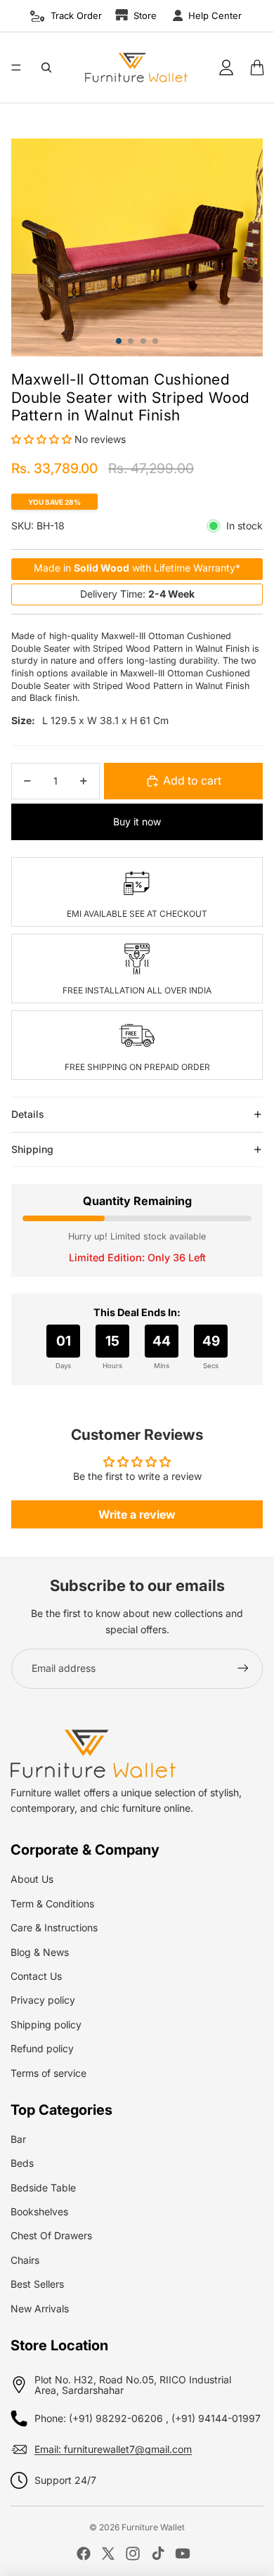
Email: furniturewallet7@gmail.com (113, 2449)
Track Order (76, 15)
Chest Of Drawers (51, 2235)
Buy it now (137, 822)
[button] (43, 439)
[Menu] (16, 67)
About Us (32, 1879)
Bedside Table (43, 2188)
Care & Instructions (54, 1927)
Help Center (215, 15)
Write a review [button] (137, 1514)
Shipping (32, 1149)
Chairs (25, 2260)
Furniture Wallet (153, 2527)
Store (145, 15)
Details (28, 1114)
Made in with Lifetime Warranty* (137, 568)
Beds (22, 2163)
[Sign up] (243, 1668)
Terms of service (48, 2073)
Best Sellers (37, 2284)
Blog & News (40, 1952)
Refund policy (42, 2048)
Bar (18, 2139)
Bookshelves (39, 2211)
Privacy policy (43, 2000)
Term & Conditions (52, 1904)
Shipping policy (46, 2024)
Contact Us (36, 1976)
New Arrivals (40, 2308)
